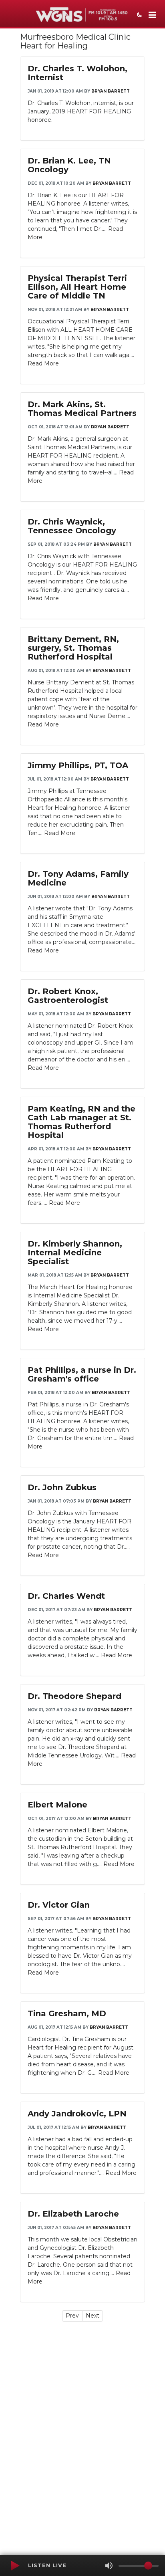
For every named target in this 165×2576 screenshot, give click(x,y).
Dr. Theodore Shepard (74, 1696)
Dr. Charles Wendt (66, 1596)
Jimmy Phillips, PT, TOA (78, 765)
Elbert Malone (57, 1805)
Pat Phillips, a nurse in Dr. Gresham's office (82, 1374)
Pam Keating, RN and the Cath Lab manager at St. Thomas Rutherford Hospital (81, 1122)
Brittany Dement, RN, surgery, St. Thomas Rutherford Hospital (73, 648)
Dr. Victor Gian (59, 1905)
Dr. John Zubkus (62, 1487)
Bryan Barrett (111, 91)
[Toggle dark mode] (139, 16)
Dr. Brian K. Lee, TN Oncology (69, 165)
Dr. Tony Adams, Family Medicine (78, 878)
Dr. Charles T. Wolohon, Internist (77, 73)
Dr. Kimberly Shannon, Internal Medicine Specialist (75, 1253)
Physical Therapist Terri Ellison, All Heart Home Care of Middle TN (77, 287)
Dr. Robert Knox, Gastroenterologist (68, 996)
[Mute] (109, 2566)
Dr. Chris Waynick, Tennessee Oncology (72, 526)
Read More (43, 363)
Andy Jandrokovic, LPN (77, 2114)
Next (93, 2316)
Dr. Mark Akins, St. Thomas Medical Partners (82, 409)
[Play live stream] (15, 2566)
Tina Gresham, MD (67, 2013)
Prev (72, 2316)
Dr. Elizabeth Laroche (73, 2214)
